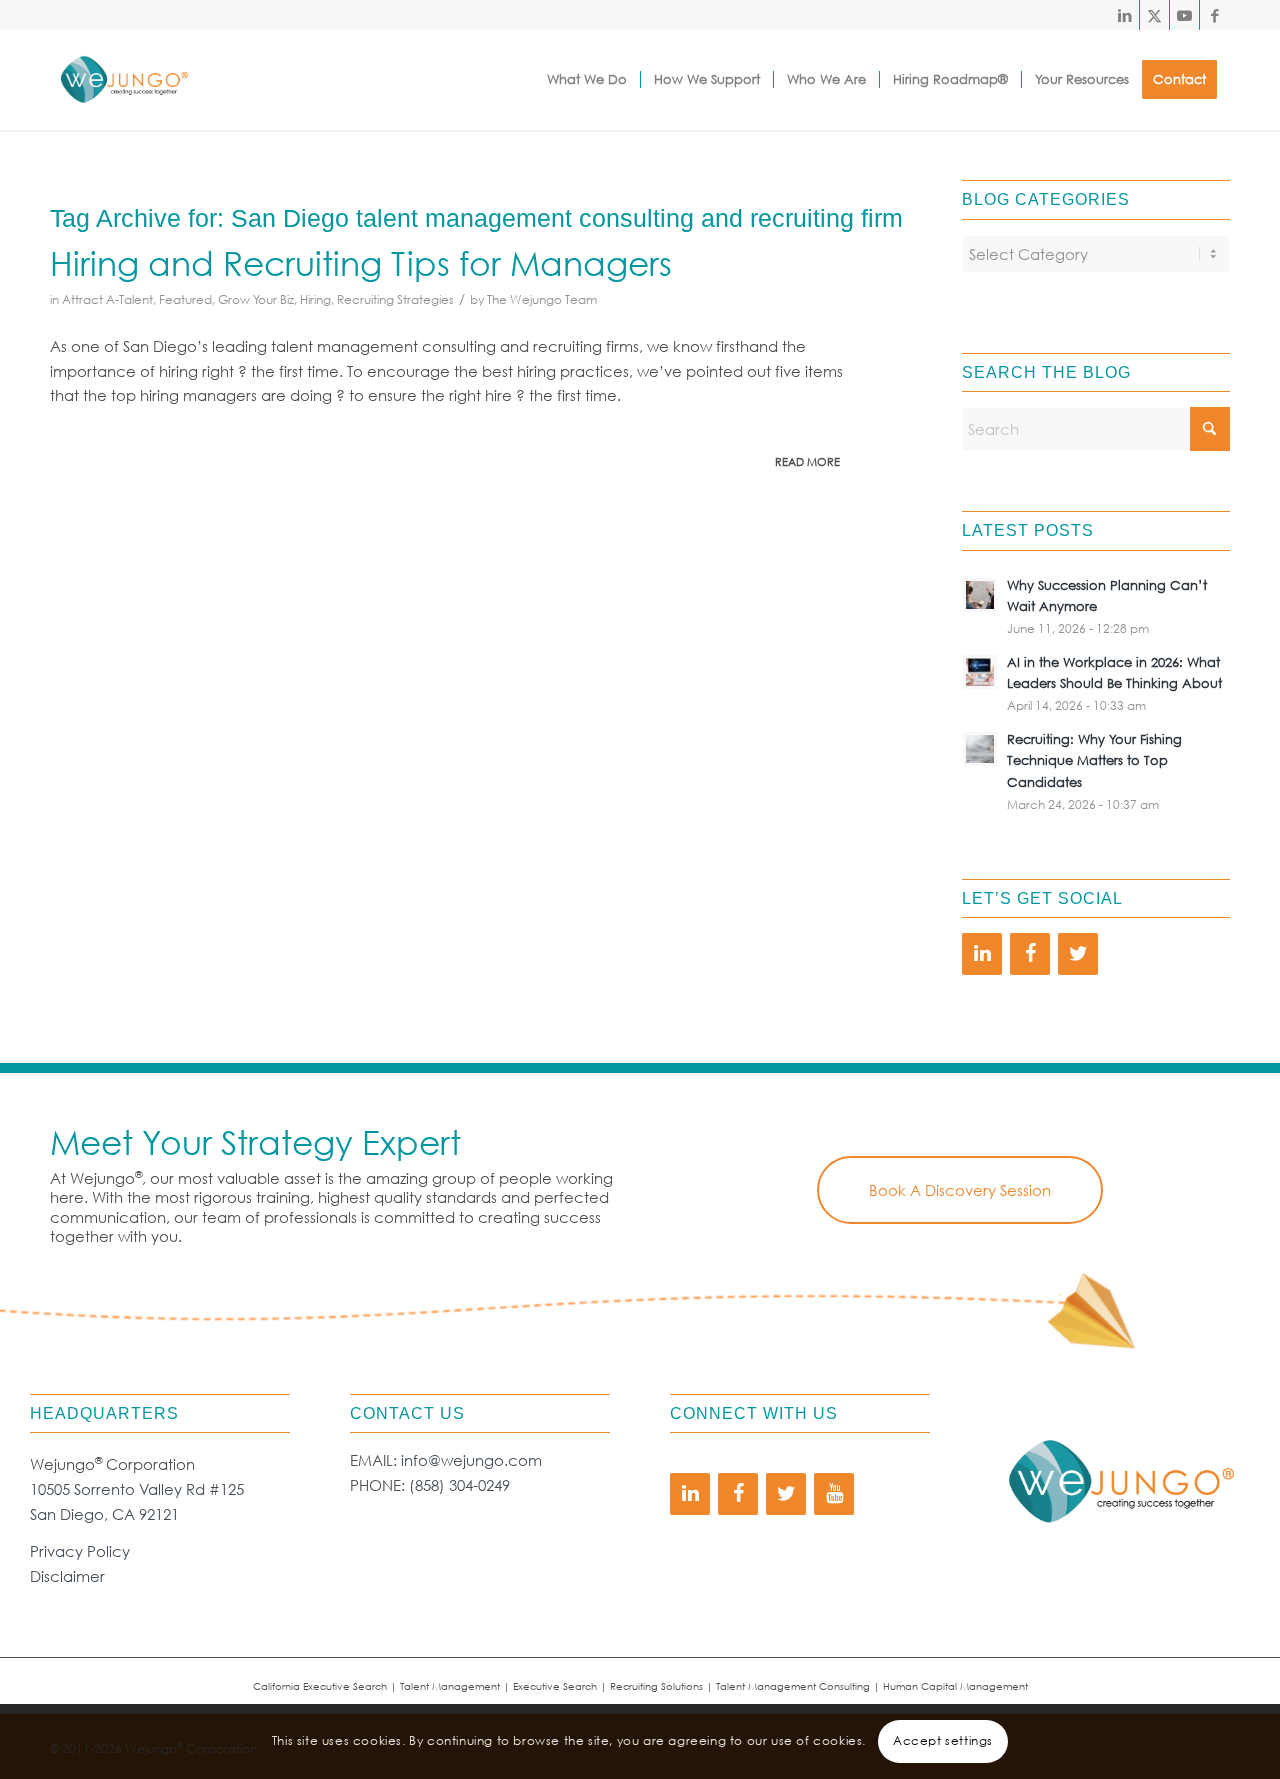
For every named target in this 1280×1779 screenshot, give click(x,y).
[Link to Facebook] (1215, 15)
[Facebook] (1030, 954)
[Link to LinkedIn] (1124, 15)
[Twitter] (1078, 954)
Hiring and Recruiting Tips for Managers (361, 262)
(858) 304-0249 (459, 1485)
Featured (185, 299)
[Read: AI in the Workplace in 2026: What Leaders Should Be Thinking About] (980, 672)
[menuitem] (587, 80)
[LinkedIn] (982, 954)
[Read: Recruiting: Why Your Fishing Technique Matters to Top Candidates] (980, 749)
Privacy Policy (80, 1551)
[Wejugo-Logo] (123, 80)
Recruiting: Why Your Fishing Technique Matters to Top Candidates (1094, 761)
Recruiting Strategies (395, 299)
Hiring (315, 299)
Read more (807, 462)
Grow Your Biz (256, 299)
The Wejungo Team (542, 299)
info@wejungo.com (471, 1460)
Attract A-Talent (107, 299)
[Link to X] (1154, 15)
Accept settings (943, 1740)
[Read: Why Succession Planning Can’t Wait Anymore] (980, 595)
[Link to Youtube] (1184, 15)
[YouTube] (834, 1494)
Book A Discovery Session (960, 1190)
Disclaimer (67, 1576)
